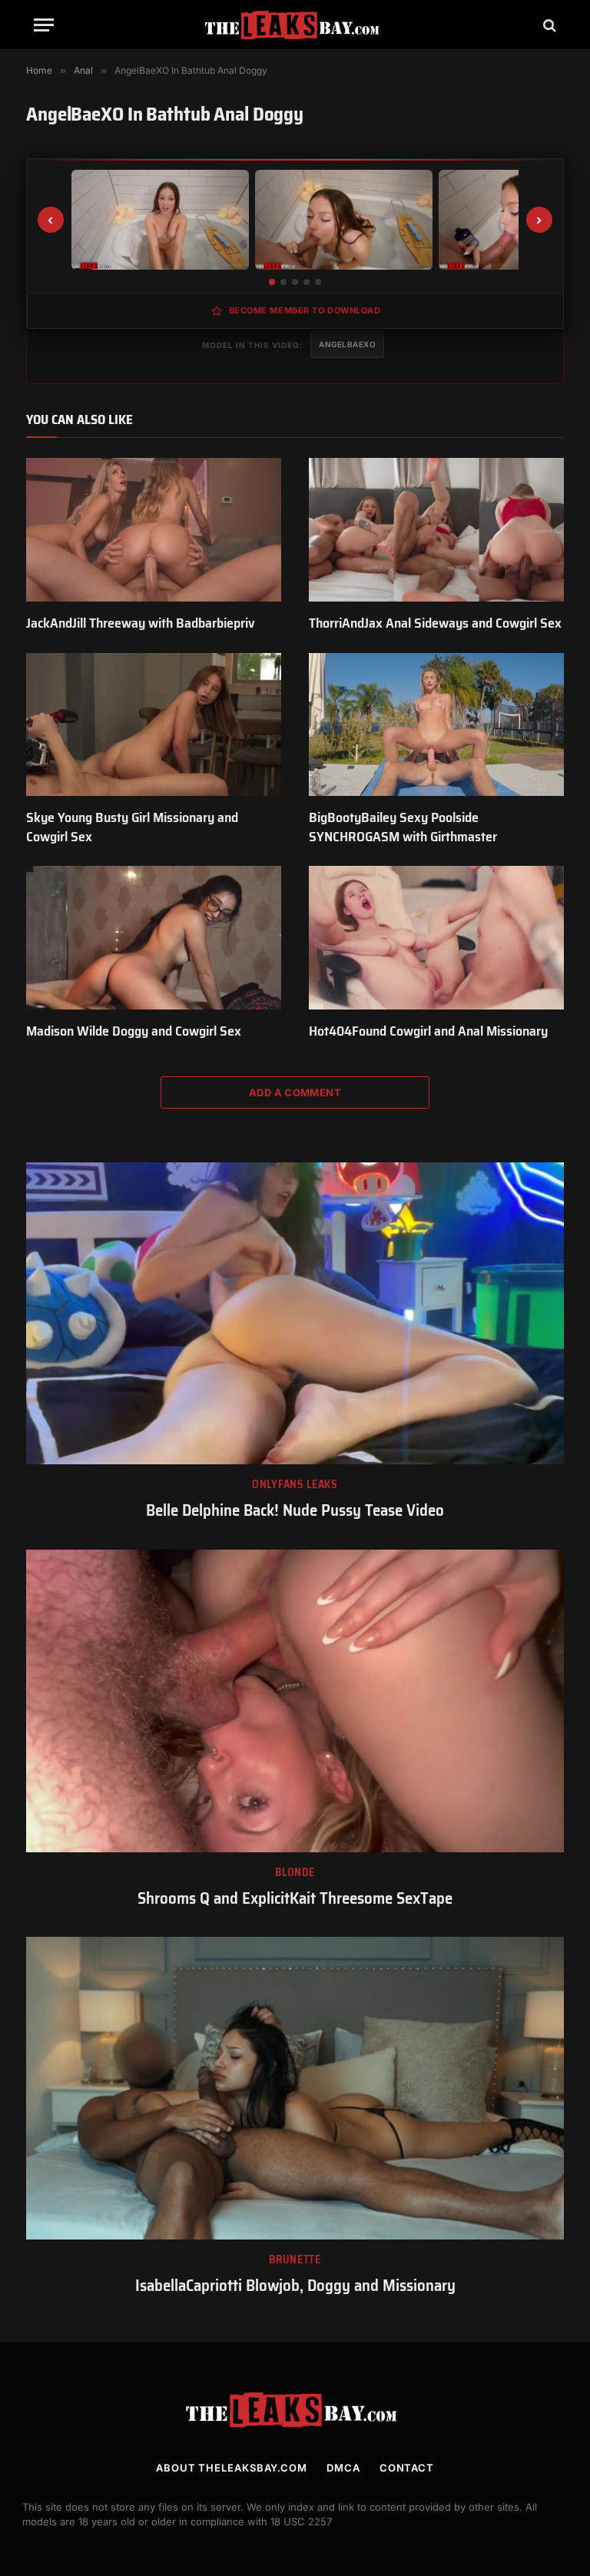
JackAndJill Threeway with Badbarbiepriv (141, 623)
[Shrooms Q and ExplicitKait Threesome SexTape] (295, 1701)
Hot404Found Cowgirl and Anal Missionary (428, 1031)
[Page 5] (318, 282)
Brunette (295, 2260)
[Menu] (44, 25)
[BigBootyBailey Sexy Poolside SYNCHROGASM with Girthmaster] (436, 725)
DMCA (343, 2468)
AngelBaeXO (347, 344)
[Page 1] (272, 282)
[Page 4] (307, 282)
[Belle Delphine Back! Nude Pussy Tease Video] (295, 1314)
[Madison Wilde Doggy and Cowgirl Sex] (154, 938)
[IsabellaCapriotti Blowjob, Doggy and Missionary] (295, 2088)
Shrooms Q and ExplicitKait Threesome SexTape (295, 1899)
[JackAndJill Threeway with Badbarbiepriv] (154, 530)
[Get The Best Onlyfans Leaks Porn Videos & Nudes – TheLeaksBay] (295, 25)
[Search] (548, 25)
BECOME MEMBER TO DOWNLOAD (305, 310)
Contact (407, 2468)
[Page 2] (283, 282)
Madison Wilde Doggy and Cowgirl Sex (134, 1031)
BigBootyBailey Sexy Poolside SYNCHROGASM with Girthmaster (403, 827)
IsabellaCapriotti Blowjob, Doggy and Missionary (295, 2286)
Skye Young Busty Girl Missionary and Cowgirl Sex (132, 827)
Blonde (295, 1873)
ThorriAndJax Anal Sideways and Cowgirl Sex (435, 623)
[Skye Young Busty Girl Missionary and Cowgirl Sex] (154, 725)
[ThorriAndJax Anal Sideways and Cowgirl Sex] (436, 530)
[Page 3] (295, 282)
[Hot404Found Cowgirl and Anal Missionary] (436, 938)
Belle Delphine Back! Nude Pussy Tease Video (295, 1511)
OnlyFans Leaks (295, 1485)
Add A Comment (295, 1092)
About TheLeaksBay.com (232, 2468)
